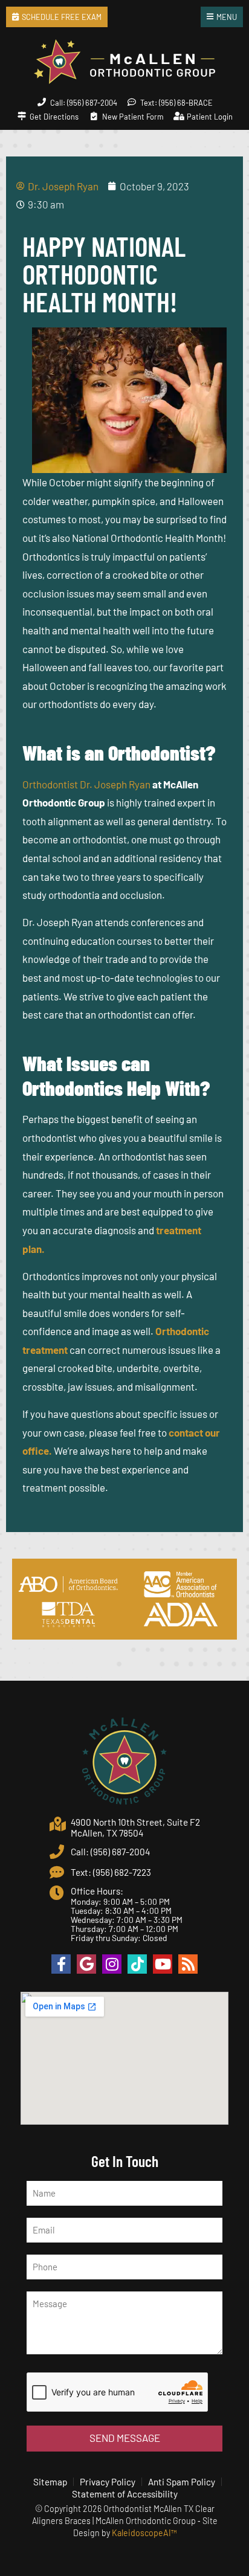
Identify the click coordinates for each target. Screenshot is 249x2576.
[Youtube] (163, 1964)
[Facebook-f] (61, 1964)
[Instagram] (112, 1964)
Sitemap (50, 2482)
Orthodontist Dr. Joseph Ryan (86, 784)
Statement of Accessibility (125, 2494)
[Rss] (188, 1964)
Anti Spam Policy (182, 2482)
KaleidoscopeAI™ (144, 2533)
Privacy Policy (108, 2482)
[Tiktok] (137, 1964)
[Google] (86, 1964)
